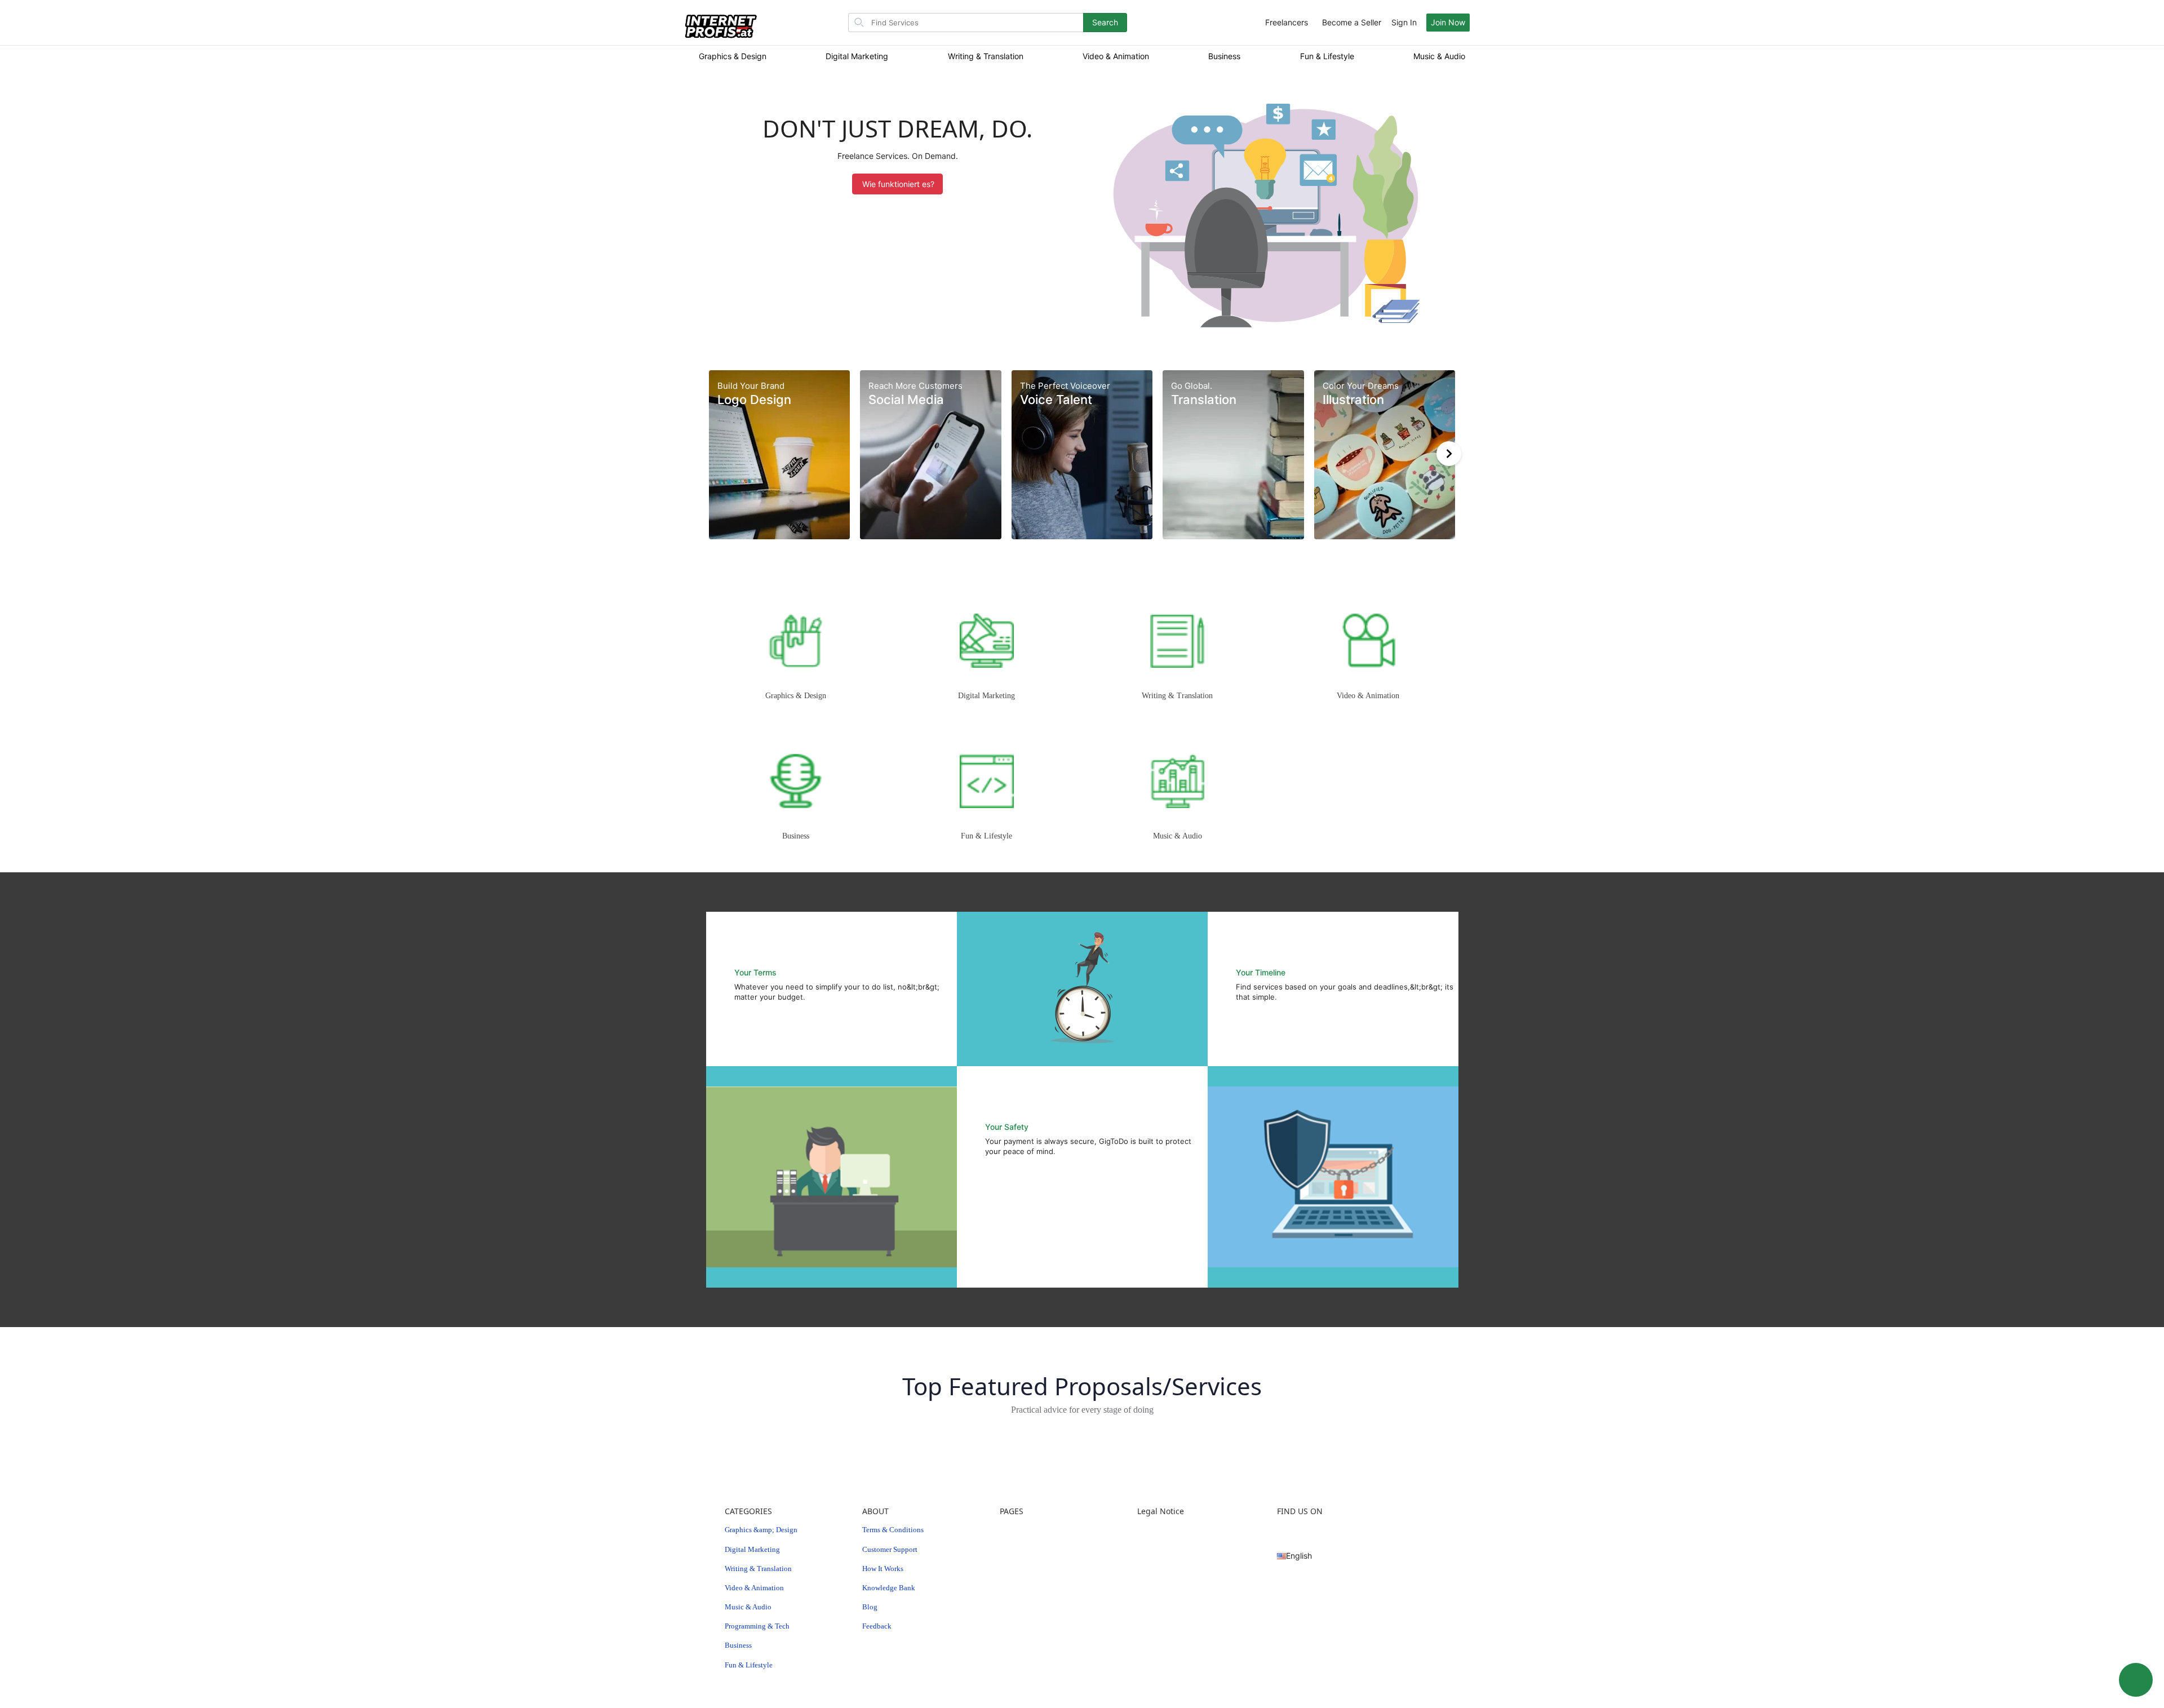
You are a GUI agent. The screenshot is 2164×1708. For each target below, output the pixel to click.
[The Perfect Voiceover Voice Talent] (1082, 453)
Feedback (877, 1626)
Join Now (1448, 22)
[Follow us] (1281, 1530)
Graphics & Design (733, 56)
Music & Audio (1439, 56)
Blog (870, 1607)
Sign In (1404, 22)
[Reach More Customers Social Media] (930, 453)
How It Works (883, 1569)
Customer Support (890, 1549)
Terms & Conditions (893, 1530)
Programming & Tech (757, 1626)
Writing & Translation (986, 56)
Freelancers (1287, 22)
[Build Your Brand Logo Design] (779, 453)
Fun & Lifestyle (1327, 56)
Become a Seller (1352, 22)
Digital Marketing (857, 56)
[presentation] (1449, 454)
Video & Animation (1116, 56)
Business (1224, 56)
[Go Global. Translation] (1233, 453)
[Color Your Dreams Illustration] (1385, 453)
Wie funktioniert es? (898, 184)
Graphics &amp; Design (761, 1530)
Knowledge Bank (889, 1588)
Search (1105, 22)
